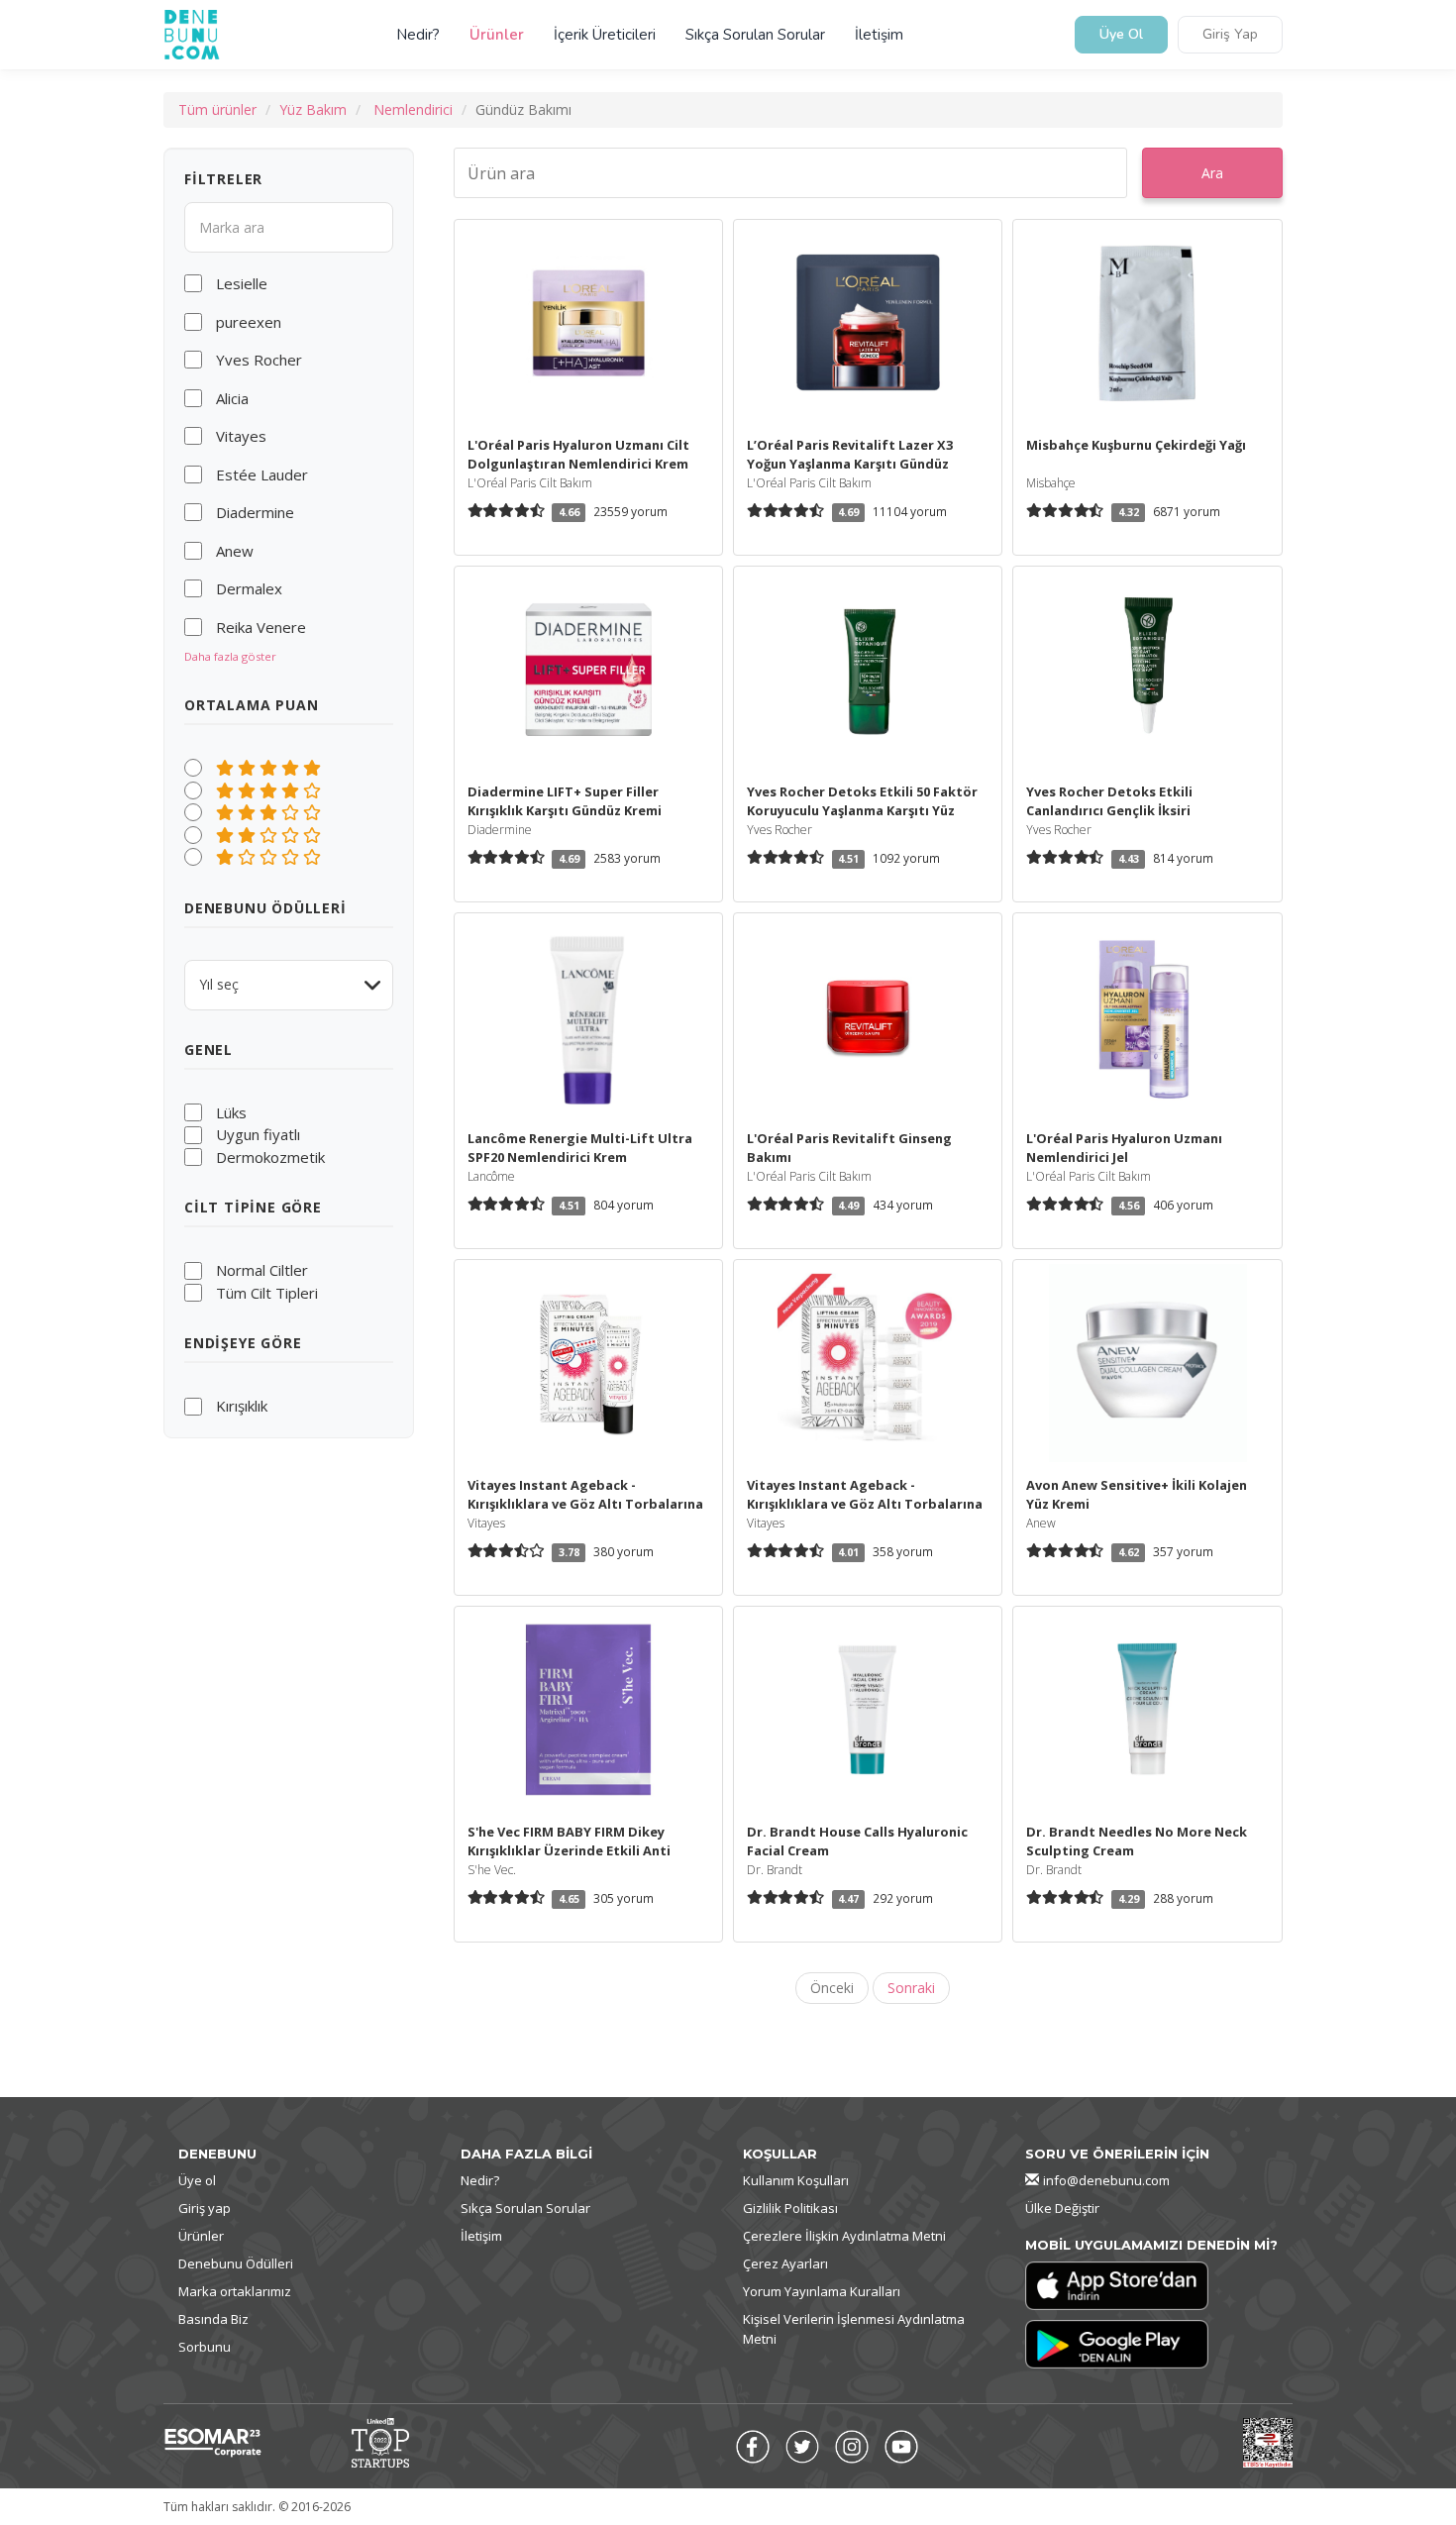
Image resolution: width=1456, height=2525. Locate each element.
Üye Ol (1121, 35)
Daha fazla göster (230, 656)
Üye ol (197, 2180)
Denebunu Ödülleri (236, 2263)
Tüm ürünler (217, 109)
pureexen (249, 322)
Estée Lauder (262, 474)
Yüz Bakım (313, 109)
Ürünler (497, 35)
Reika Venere (261, 627)
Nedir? (418, 35)
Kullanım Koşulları (796, 2180)
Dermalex (249, 588)
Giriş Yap (1230, 35)
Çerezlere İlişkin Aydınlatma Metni (844, 2236)
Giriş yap (205, 2208)
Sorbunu (205, 2347)
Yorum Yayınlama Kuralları (822, 2291)
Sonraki (911, 1988)
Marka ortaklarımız (235, 2291)
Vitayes (241, 436)
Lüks (231, 1112)
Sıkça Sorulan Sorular (755, 35)
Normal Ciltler (262, 1270)
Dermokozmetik (270, 1157)
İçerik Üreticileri (605, 35)
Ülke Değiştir (1062, 2208)
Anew (235, 551)
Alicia (232, 398)
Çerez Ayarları (785, 2263)
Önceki (832, 1988)
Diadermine (255, 512)
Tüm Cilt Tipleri (267, 1293)
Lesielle (242, 283)
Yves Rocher (259, 360)
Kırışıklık (242, 1406)
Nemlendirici (413, 109)
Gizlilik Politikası (790, 2208)
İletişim (879, 35)
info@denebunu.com (1106, 2180)
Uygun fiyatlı (258, 1134)
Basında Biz (213, 2319)
